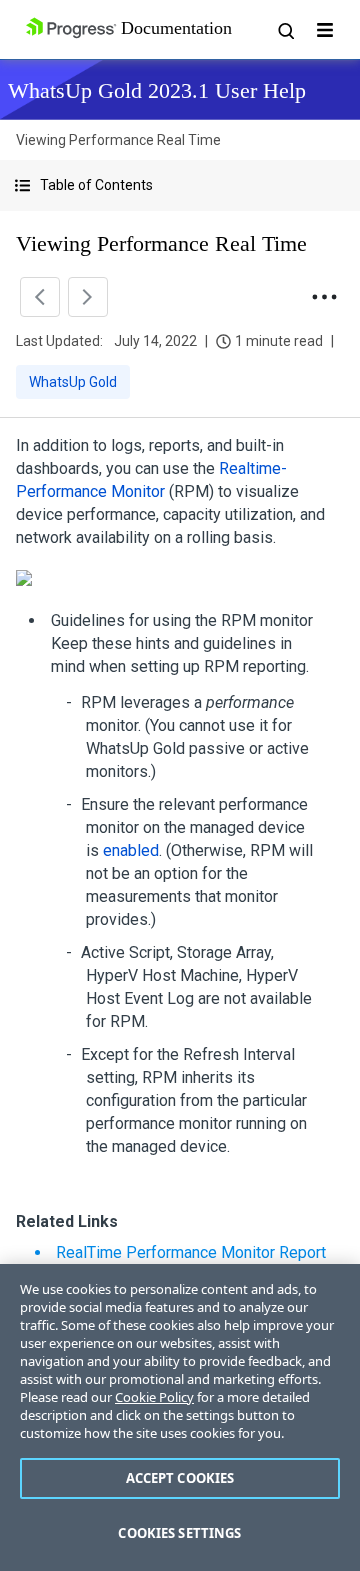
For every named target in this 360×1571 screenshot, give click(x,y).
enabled (131, 850)
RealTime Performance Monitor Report (191, 1252)
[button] (180, 185)
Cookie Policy (154, 1397)
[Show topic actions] (324, 297)
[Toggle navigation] (325, 30)
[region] (180, 1417)
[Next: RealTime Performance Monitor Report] (88, 297)
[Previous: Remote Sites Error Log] (40, 297)
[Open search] (285, 30)
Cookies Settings (179, 1533)
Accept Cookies (180, 1478)
